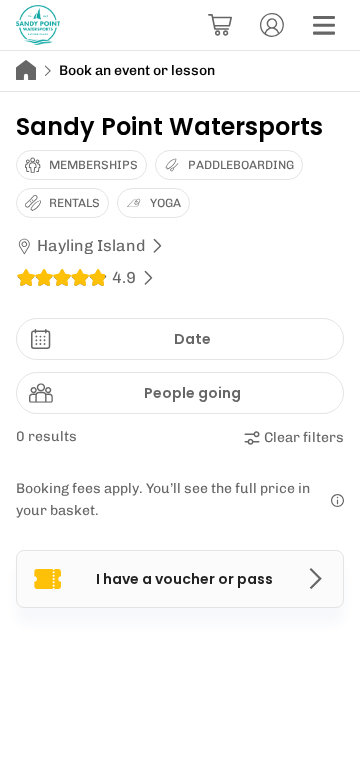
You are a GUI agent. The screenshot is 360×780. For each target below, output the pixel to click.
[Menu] (324, 25)
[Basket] (220, 25)
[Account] (272, 25)
